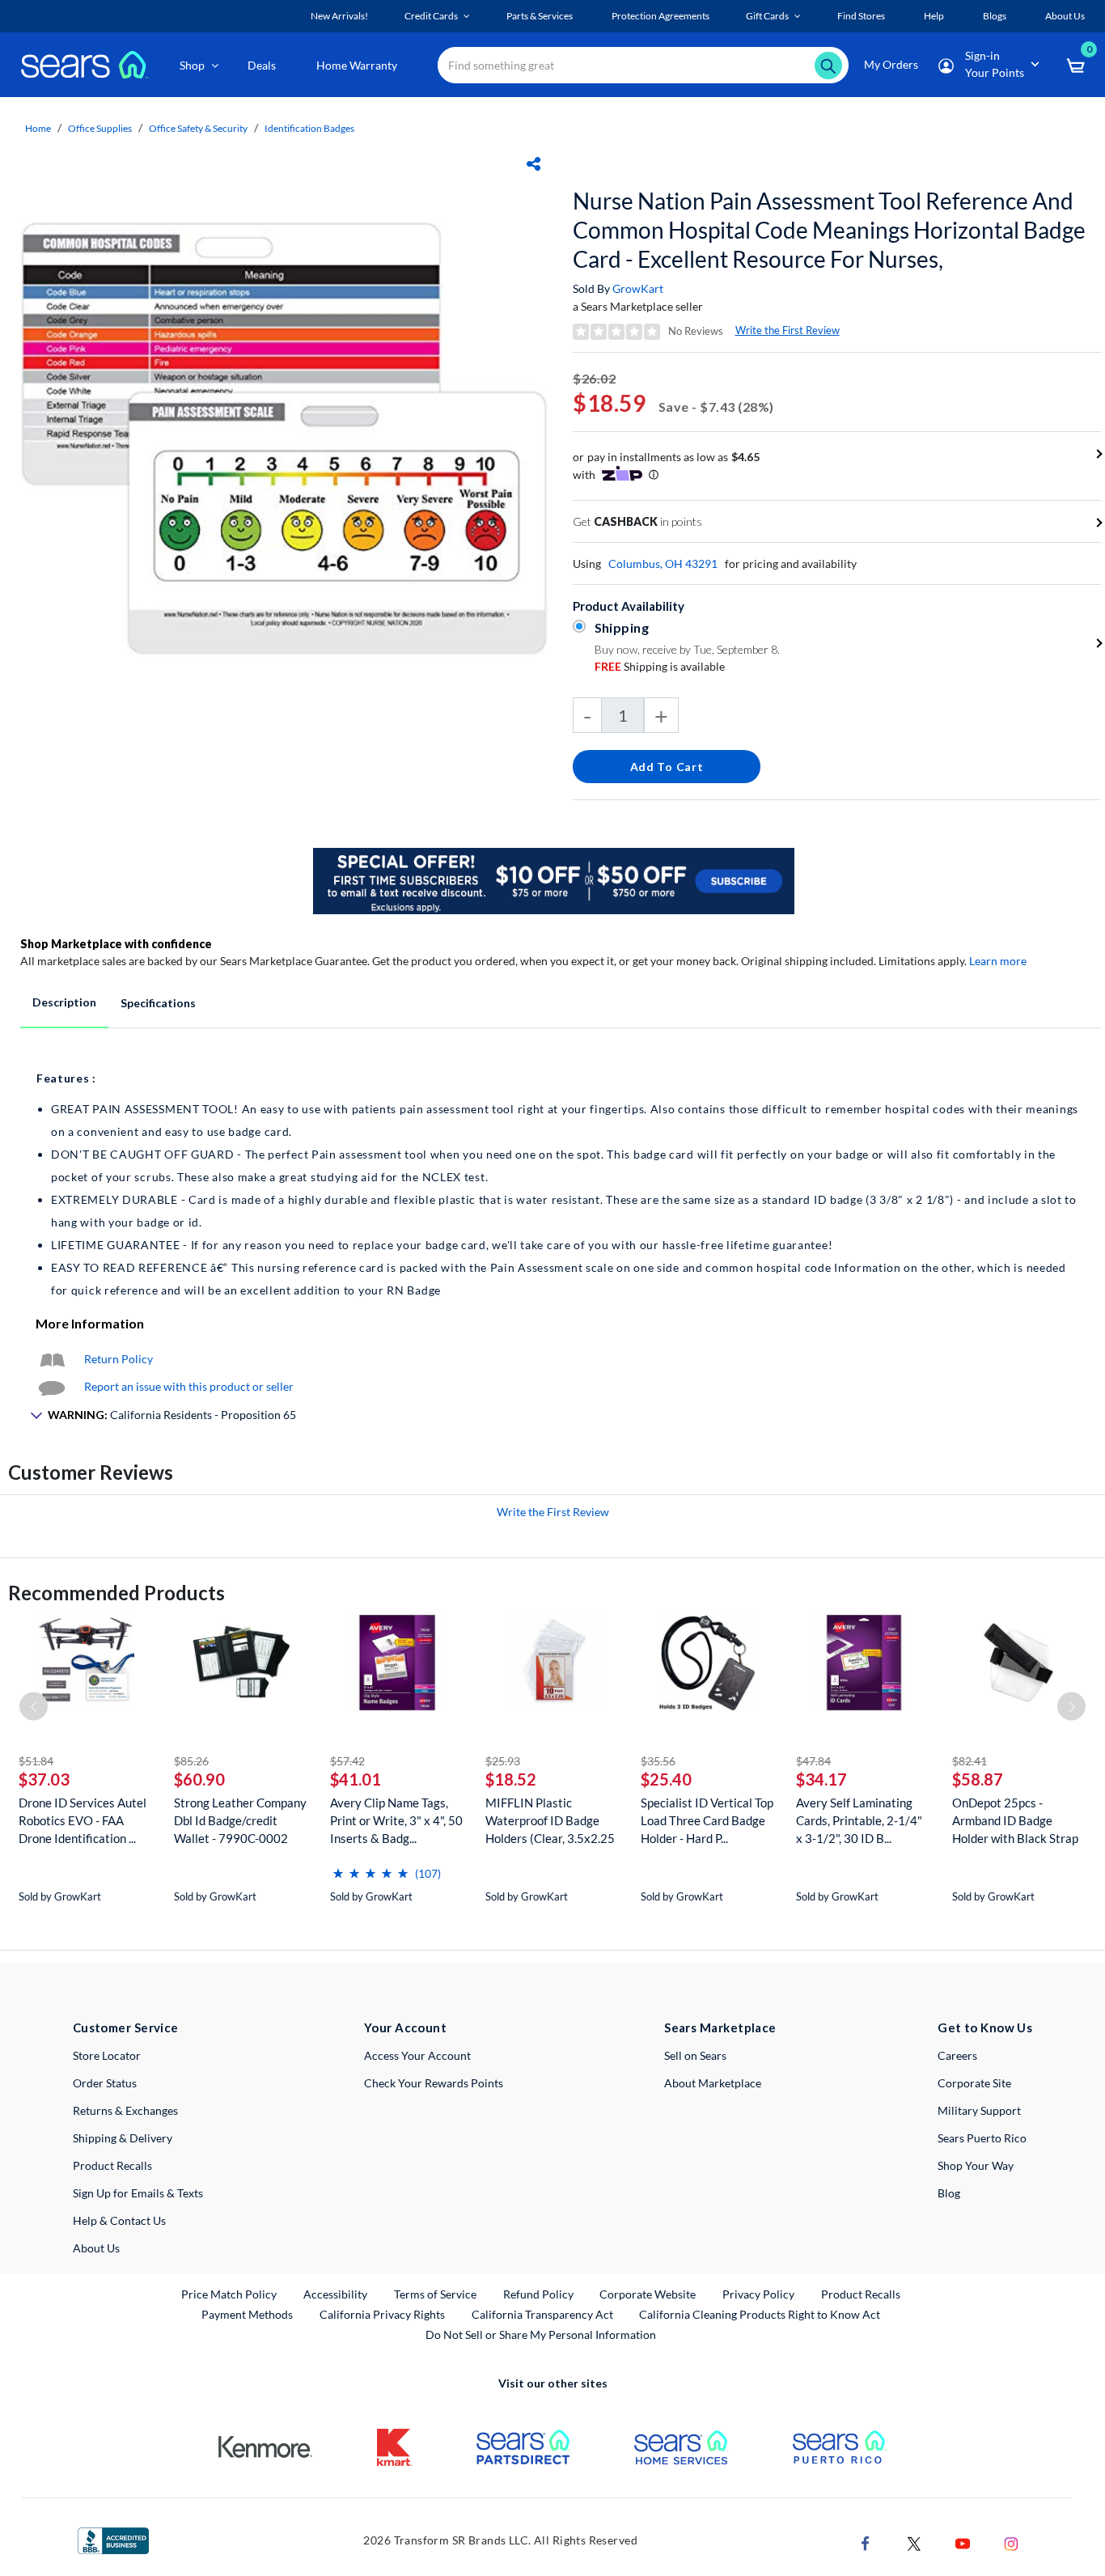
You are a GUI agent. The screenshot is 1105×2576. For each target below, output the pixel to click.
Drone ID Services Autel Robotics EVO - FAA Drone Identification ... (83, 1820)
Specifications (158, 1003)
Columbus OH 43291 (663, 563)
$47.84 (813, 1761)
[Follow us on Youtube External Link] (963, 2542)
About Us (96, 2248)
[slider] (370, 1867)
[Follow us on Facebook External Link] (866, 2542)
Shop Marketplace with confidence (116, 944)
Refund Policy (538, 2294)
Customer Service (126, 2027)
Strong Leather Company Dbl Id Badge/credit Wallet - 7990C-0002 (240, 1820)
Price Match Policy (229, 2294)
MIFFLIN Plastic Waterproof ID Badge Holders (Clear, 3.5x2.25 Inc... (550, 1821)
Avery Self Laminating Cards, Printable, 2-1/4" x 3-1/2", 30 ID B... (859, 1820)
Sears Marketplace (720, 2027)
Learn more (998, 961)
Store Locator (107, 2055)
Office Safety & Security (198, 128)
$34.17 (821, 1779)
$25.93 (503, 1761)
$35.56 (658, 1761)
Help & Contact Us (119, 2220)
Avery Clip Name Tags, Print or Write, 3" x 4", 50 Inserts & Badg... (396, 1820)
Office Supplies (100, 128)
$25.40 (666, 1779)
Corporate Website (648, 2294)
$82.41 (970, 1761)
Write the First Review (787, 330)
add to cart (667, 767)
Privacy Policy (758, 2294)
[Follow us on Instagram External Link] (1011, 2542)
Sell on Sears (695, 2055)
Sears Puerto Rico (982, 2138)
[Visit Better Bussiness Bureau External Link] (113, 2539)
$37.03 (44, 1779)
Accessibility (335, 2294)
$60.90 (199, 1779)
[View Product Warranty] (52, 1359)
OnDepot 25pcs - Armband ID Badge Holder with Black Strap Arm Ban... (1015, 1821)
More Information (90, 1323)
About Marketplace (713, 2083)
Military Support (979, 2110)
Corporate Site (974, 2083)
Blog (949, 2193)
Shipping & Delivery (123, 2138)
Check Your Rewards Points (434, 2083)
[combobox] (643, 65)
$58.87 (978, 1779)
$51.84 (36, 1761)
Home (38, 128)
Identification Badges (309, 128)
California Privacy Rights (382, 2314)
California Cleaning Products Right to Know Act (760, 2314)
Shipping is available (660, 666)
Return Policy (119, 1359)
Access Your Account (417, 2055)
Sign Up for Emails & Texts (138, 2193)
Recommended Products (116, 1593)
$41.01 (356, 1779)
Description (64, 1002)
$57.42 (347, 1761)
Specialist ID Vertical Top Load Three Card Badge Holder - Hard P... (707, 1820)
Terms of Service (435, 2294)
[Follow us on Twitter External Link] (914, 2542)
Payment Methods (247, 2314)
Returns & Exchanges (125, 2110)
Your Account (405, 2027)
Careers (957, 2055)
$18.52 (511, 1779)
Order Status (105, 2083)
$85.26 (191, 1761)
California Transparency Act (542, 2314)
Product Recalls (112, 2165)
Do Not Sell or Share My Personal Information (541, 2334)
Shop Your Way (976, 2165)
